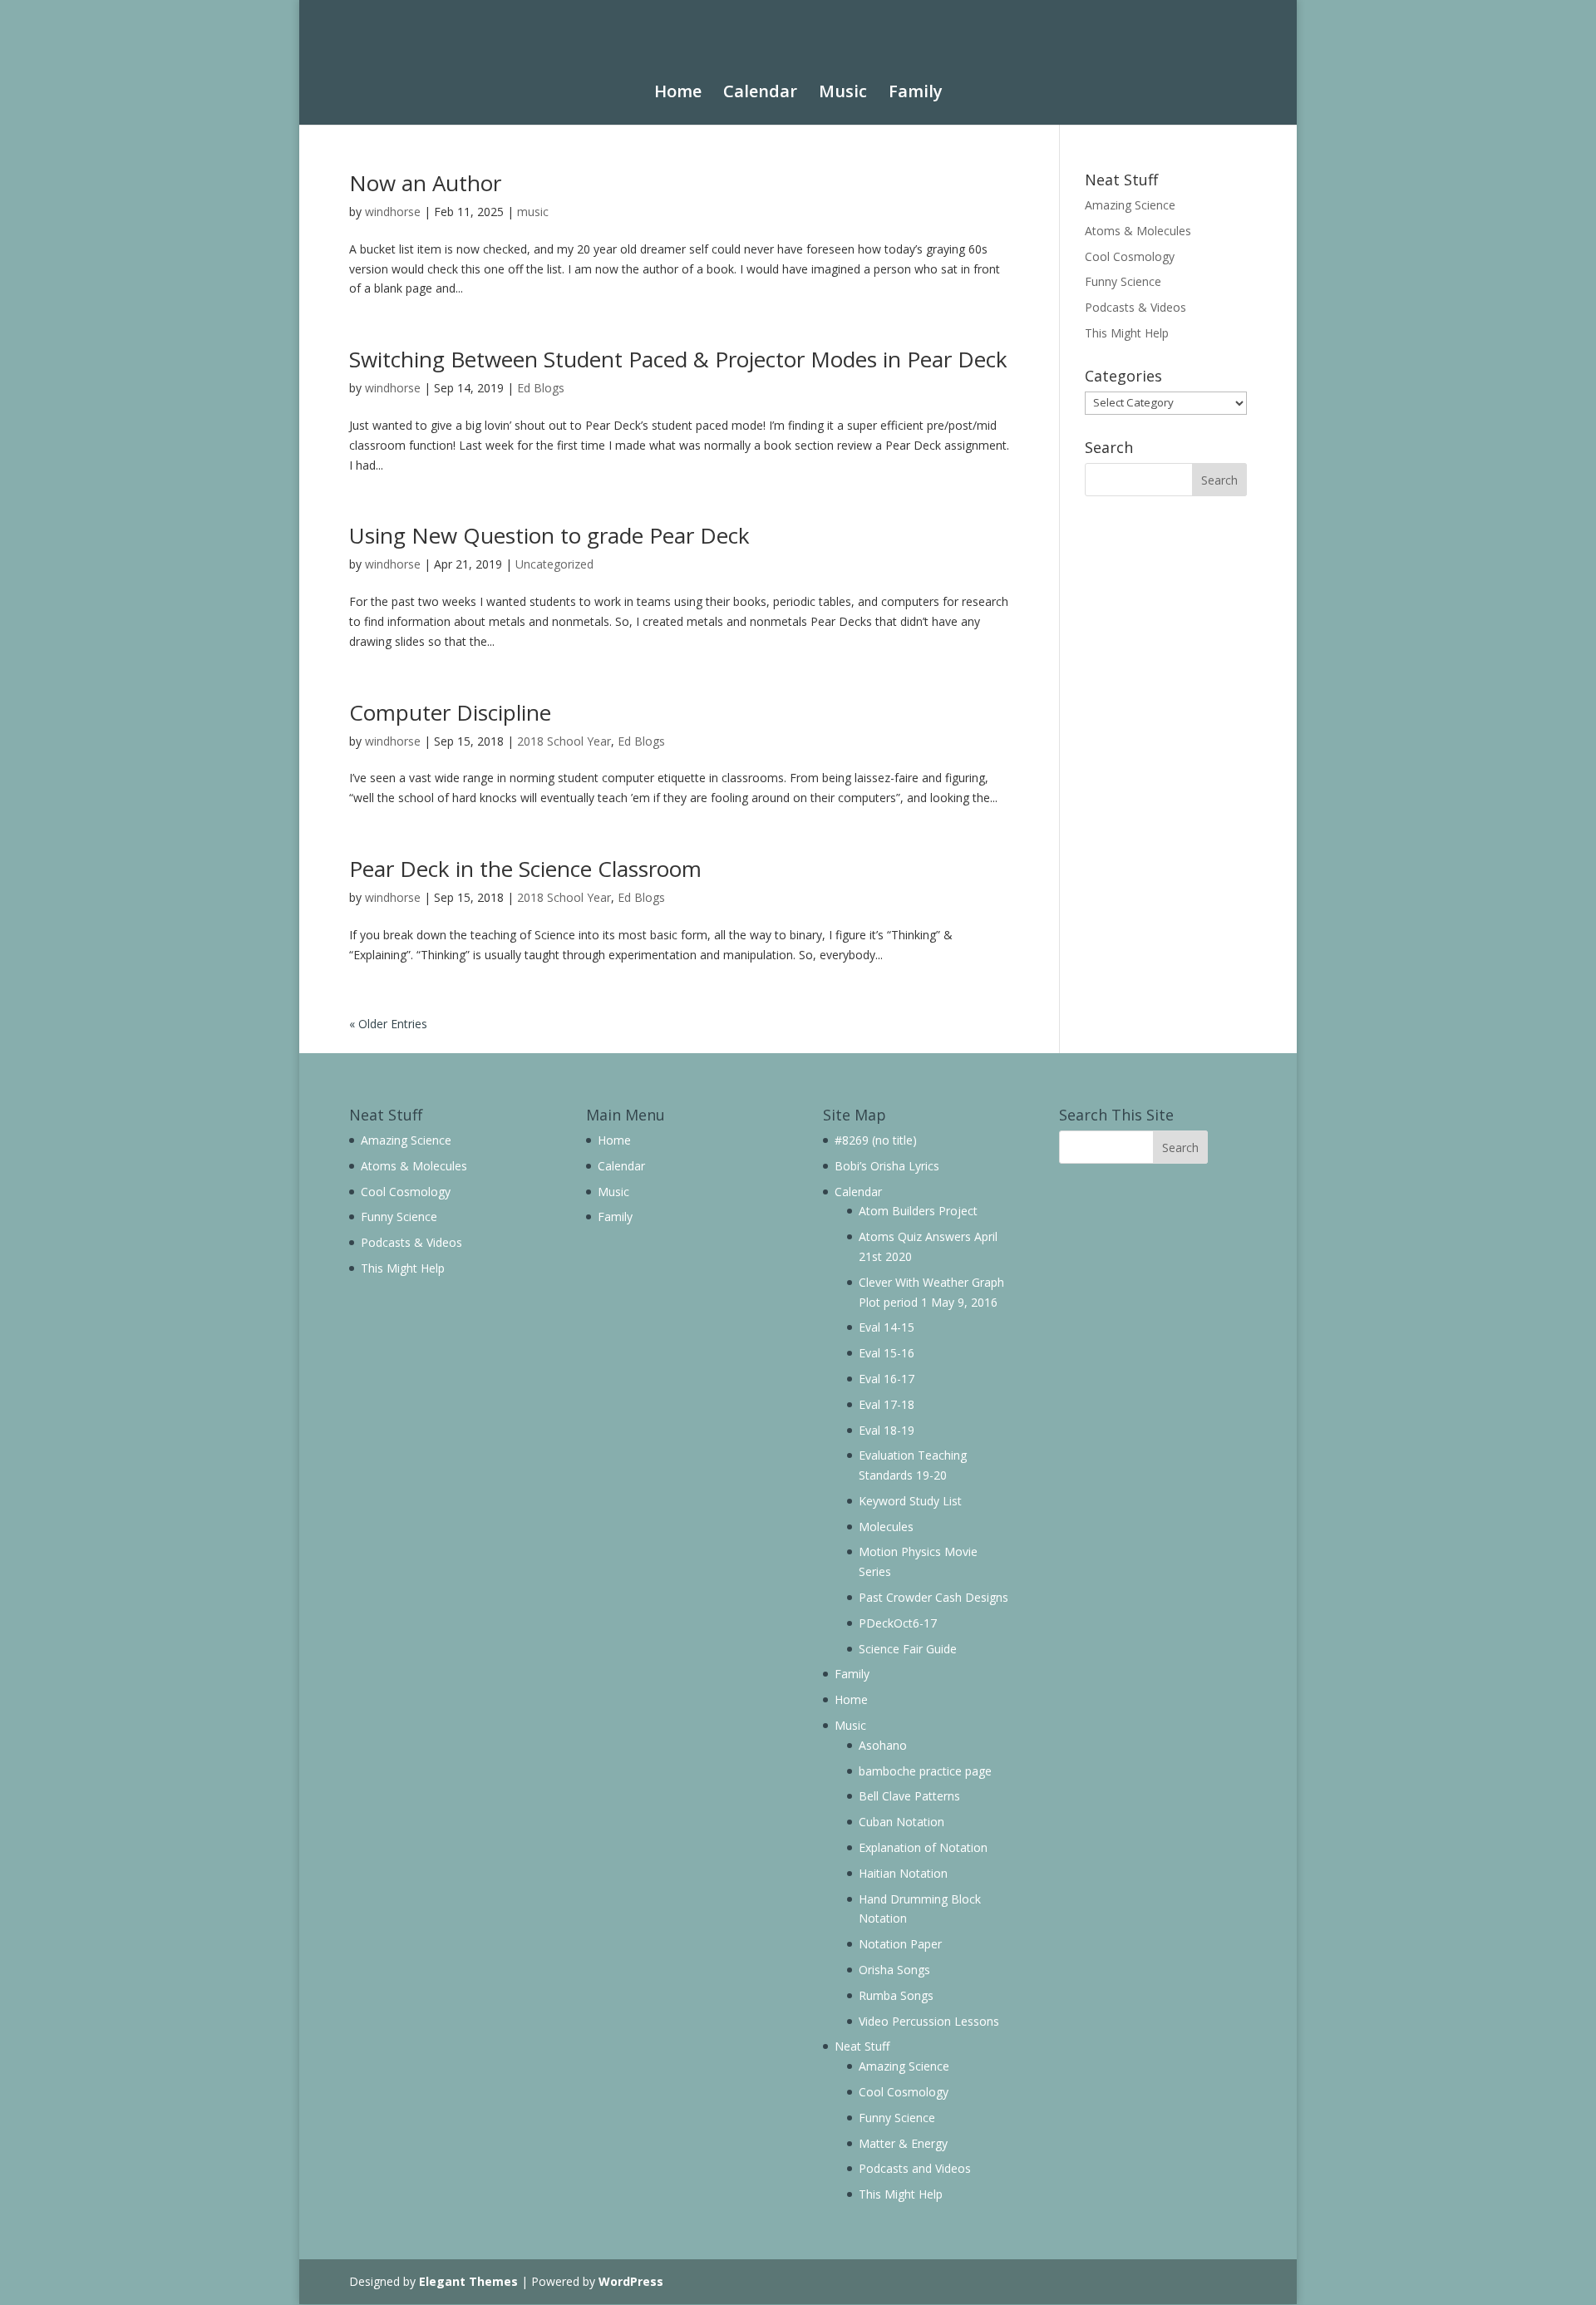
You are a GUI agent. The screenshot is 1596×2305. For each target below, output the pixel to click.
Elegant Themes (468, 2281)
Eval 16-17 (887, 1379)
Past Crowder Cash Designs (933, 1597)
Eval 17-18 (887, 1404)
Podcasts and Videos (915, 2168)
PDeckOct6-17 (898, 1623)
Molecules (886, 1527)
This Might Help (1127, 333)
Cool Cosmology (1130, 256)
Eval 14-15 (887, 1327)
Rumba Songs (896, 1995)
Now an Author (425, 183)
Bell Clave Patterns (909, 1796)
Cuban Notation (901, 1822)
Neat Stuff (862, 2046)
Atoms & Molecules (1138, 231)
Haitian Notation (903, 1873)
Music (843, 93)
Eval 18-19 (887, 1430)
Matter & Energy (903, 2143)
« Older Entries (388, 1024)
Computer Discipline (450, 712)
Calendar (760, 93)
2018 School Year (564, 741)
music (533, 212)
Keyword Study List (910, 1501)
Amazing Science (1130, 205)
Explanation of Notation (923, 1847)
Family (916, 93)
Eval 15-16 (887, 1353)
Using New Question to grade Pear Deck (549, 535)
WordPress (631, 2281)
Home (678, 93)
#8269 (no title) (876, 1140)
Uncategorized (554, 564)
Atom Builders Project (918, 1211)
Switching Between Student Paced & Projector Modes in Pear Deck (678, 359)
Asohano (883, 1745)
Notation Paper (900, 1944)
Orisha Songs (894, 1970)
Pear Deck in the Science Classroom (525, 869)
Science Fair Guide (908, 1649)
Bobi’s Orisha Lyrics (887, 1166)
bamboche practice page (925, 1771)
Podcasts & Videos (1135, 307)
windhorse (393, 212)
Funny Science (1123, 281)
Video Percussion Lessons (929, 2021)
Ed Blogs (541, 388)
